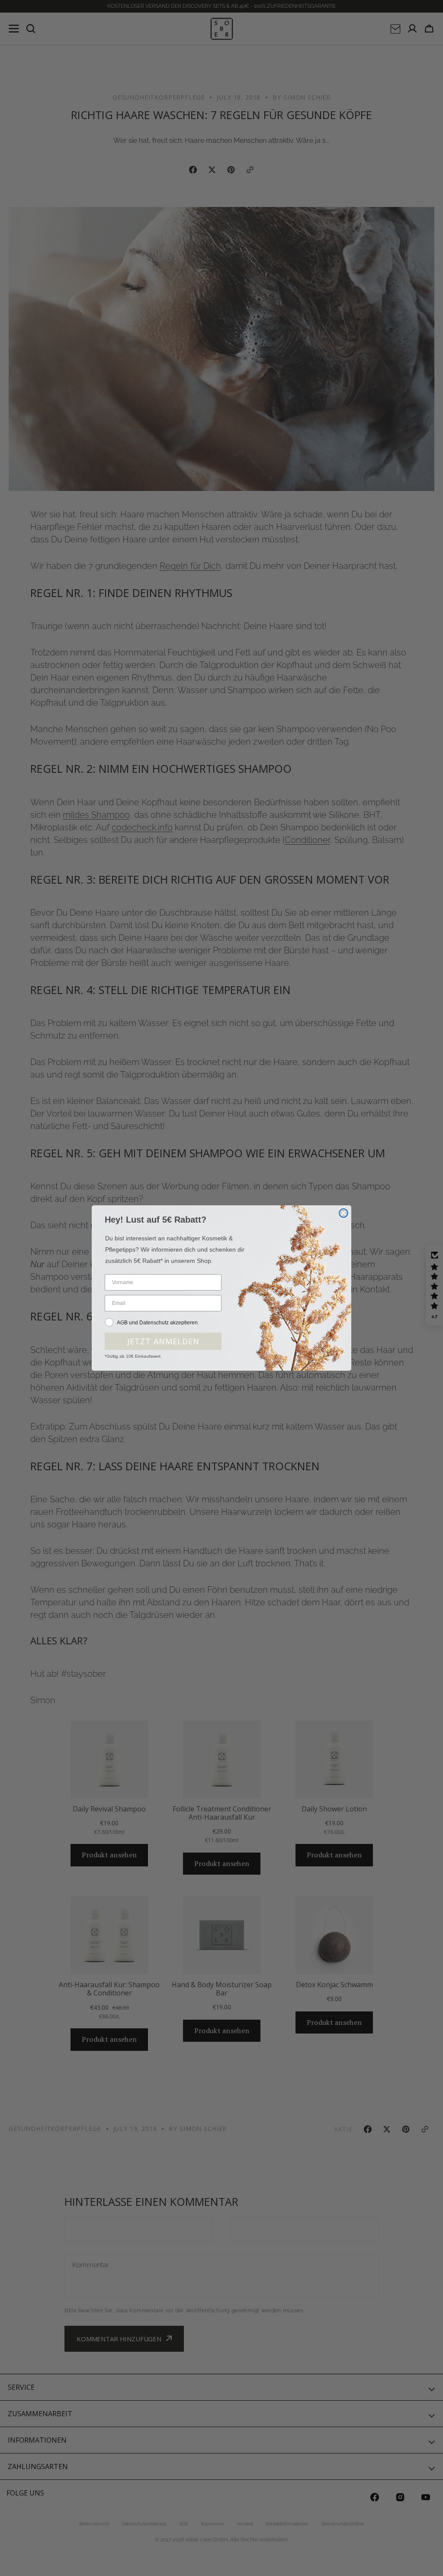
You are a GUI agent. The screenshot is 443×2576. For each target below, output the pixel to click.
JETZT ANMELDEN (163, 1341)
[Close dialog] (343, 1213)
